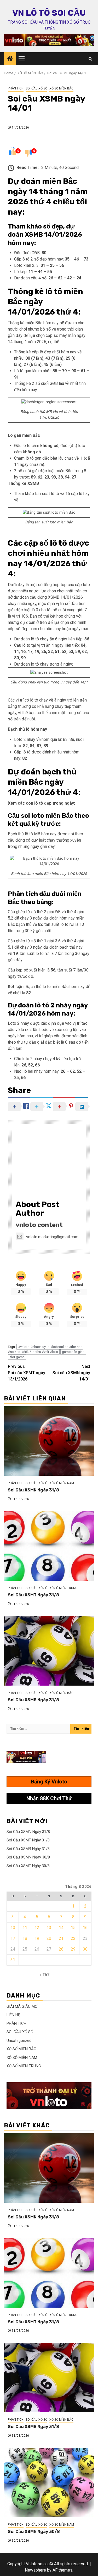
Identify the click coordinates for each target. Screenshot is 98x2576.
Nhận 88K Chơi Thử (49, 1798)
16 (85, 1928)
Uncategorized (19, 2041)
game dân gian (73, 1352)
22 (73, 1938)
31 (13, 1960)
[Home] (10, 59)
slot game (17, 1357)
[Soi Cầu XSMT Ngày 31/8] (49, 1546)
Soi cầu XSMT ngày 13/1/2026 (27, 1373)
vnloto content (39, 1225)
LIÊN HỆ (13, 2015)
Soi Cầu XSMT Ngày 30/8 (28, 1866)
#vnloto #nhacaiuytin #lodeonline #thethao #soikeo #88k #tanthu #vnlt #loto (45, 1349)
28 (61, 1949)
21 (61, 1938)
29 (73, 1949)
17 (13, 1938)
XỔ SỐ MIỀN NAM (62, 1483)
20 (49, 1938)
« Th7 (44, 1975)
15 (73, 1928)
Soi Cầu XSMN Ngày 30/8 (28, 1857)
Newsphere (35, 2570)
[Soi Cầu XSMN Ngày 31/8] (49, 1441)
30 (85, 1949)
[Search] (90, 59)
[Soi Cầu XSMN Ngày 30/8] (49, 2482)
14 (61, 1928)
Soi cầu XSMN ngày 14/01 (71, 1373)
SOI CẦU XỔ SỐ (36, 88)
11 (25, 1928)
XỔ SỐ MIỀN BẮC (61, 88)
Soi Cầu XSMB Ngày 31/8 (33, 1700)
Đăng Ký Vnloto (49, 1782)
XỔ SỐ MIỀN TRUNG (63, 1588)
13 (49, 1928)
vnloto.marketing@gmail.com (52, 1237)
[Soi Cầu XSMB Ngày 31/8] (49, 1651)
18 (25, 1938)
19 (37, 1938)
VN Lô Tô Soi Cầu (49, 13)
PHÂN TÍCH (16, 88)
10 (13, 1928)
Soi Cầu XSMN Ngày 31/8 (33, 1490)
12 (37, 1928)
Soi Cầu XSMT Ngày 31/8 (33, 1595)
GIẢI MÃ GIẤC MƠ (22, 2006)
